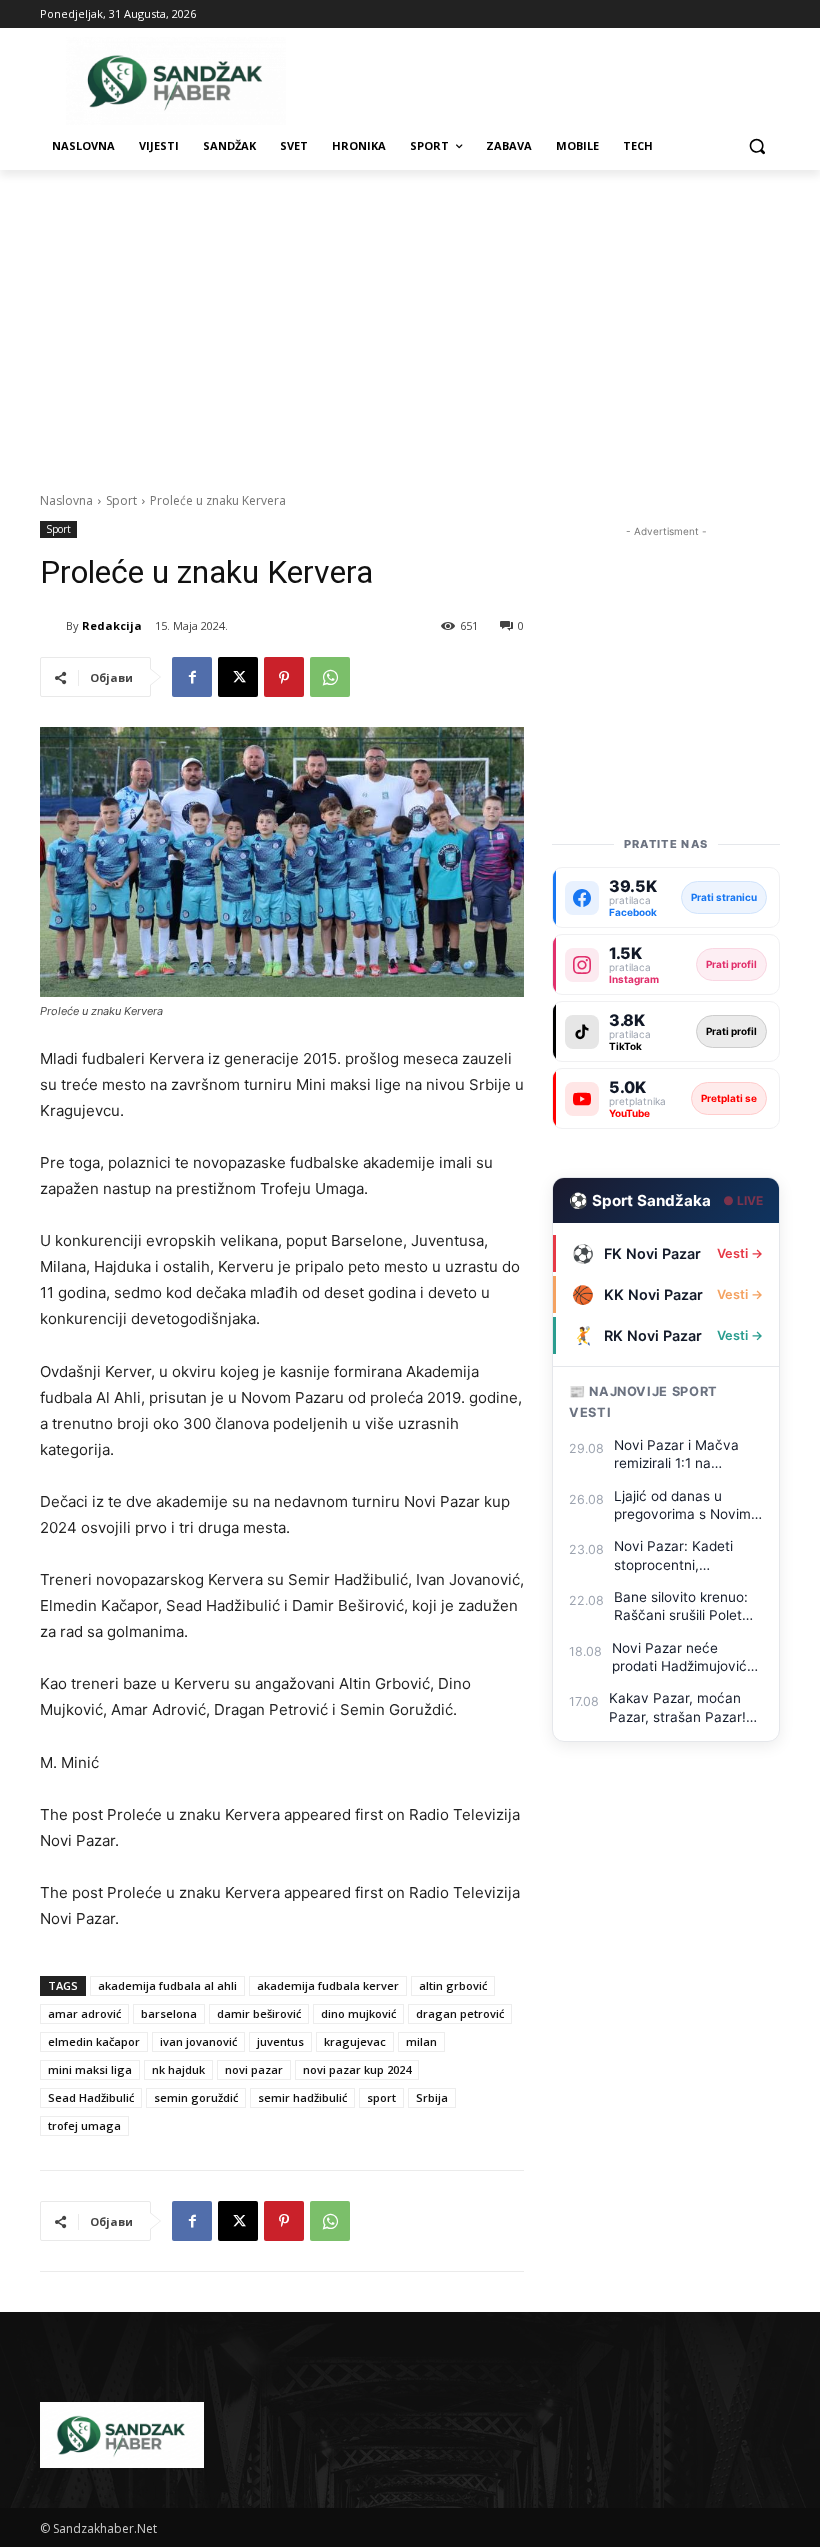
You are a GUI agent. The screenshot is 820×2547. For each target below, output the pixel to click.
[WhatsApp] (330, 677)
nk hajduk (178, 2069)
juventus (280, 2041)
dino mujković (358, 2013)
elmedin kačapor (94, 2041)
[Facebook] (192, 677)
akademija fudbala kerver (328, 1985)
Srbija (432, 2097)
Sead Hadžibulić (91, 2097)
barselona (169, 2013)
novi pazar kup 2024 (357, 2069)
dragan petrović (460, 2013)
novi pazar (254, 2069)
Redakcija (112, 625)
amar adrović (84, 2013)
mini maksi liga (90, 2069)
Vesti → (740, 1253)
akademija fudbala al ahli (167, 1985)
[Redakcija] (53, 626)
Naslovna (66, 500)
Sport (121, 500)
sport (381, 2097)
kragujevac (355, 2041)
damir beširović (259, 2013)
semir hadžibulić (302, 2097)
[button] (756, 146)
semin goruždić (196, 2097)
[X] (238, 677)
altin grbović (453, 1985)
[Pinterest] (284, 677)
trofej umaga (84, 2125)
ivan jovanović (198, 2041)
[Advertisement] (410, 320)
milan (421, 2041)
